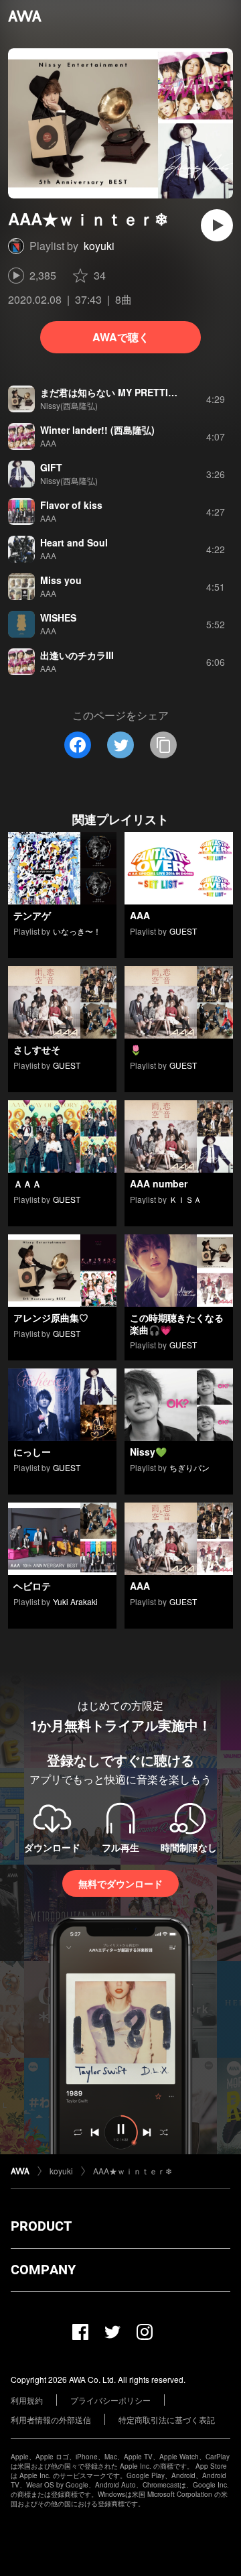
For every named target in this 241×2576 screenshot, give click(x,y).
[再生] (217, 225)
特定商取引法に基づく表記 (167, 2419)
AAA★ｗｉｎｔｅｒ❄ (133, 2171)
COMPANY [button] (43, 2270)
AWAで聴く (121, 337)
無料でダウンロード (120, 1883)
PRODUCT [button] (41, 2226)
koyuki (99, 246)
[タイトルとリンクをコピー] (163, 745)
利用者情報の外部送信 (51, 2419)
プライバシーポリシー (110, 2400)
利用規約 (27, 2400)
